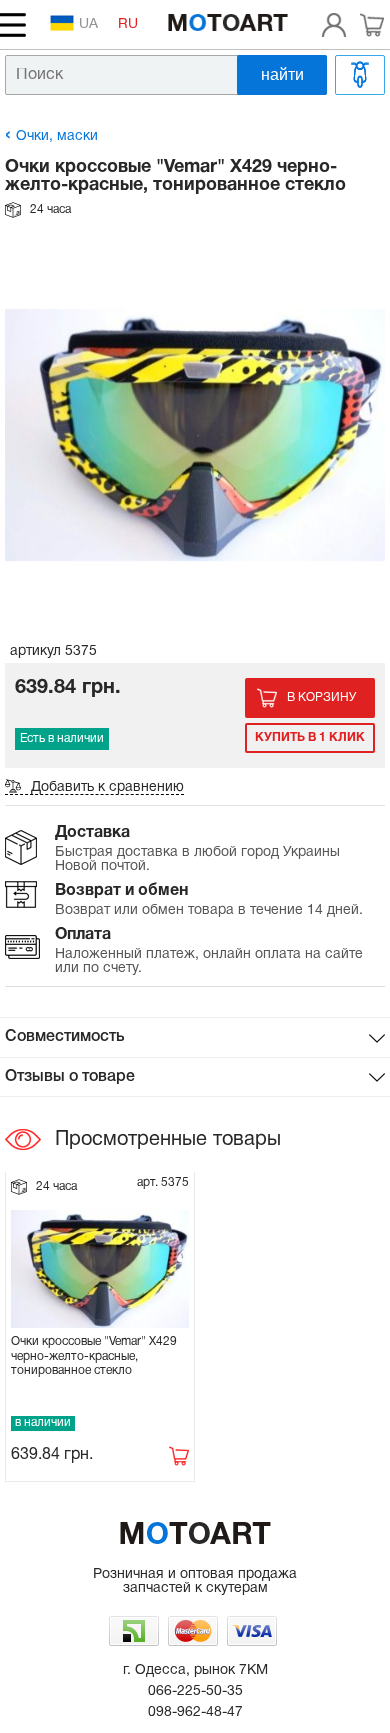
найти (282, 74)
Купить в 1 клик (310, 737)
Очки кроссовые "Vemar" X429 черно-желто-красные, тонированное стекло (94, 1356)
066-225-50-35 (195, 1691)
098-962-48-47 (195, 1712)
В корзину (321, 697)
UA (88, 24)
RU (128, 24)
